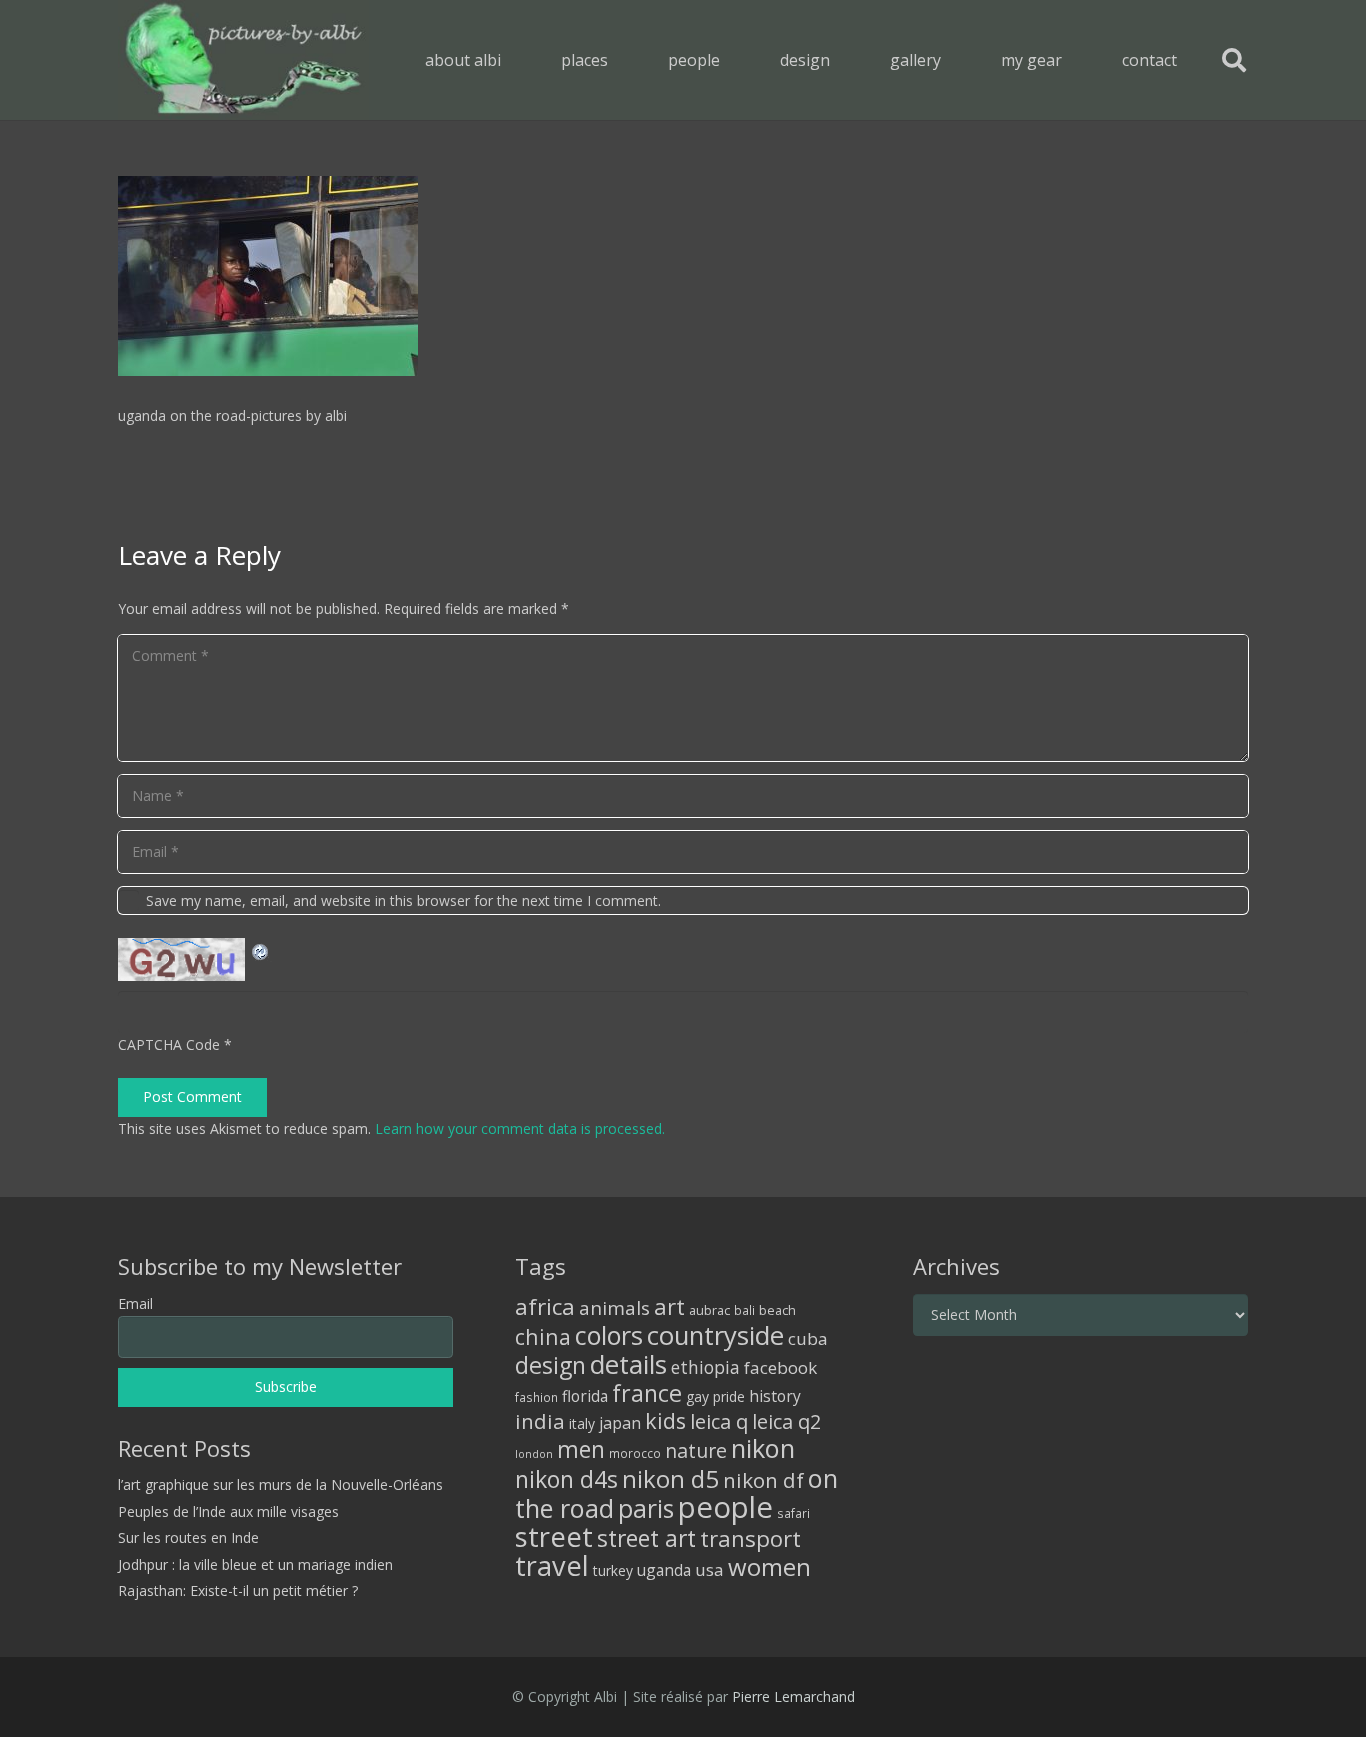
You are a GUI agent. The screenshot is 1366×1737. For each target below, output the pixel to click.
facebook (780, 1367)
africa (545, 1306)
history (775, 1396)
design (550, 1365)
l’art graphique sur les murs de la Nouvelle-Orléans (280, 1484)
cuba (808, 1338)
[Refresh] (261, 949)
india (540, 1421)
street (554, 1536)
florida (585, 1396)
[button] (622, 59)
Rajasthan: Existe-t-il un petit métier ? (238, 1590)
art (669, 1306)
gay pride (715, 1396)
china (543, 1336)
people (725, 1507)
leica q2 (786, 1421)
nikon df (763, 1480)
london (534, 1454)
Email (135, 1303)
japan (620, 1423)
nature (696, 1450)
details (628, 1364)
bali (744, 1310)
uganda (664, 1570)
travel (552, 1565)
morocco (635, 1453)
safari (793, 1513)
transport (750, 1538)
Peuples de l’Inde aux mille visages (228, 1511)
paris (646, 1508)
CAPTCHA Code (169, 1044)
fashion (536, 1397)
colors (609, 1335)
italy (582, 1423)
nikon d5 (670, 1478)
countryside (715, 1335)
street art (646, 1538)
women (769, 1566)
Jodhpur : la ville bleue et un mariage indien (255, 1564)
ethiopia (705, 1367)
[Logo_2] (243, 60)
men (581, 1449)
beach (777, 1310)
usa (709, 1569)
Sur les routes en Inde (188, 1537)
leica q (719, 1421)
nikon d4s (566, 1479)
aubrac (709, 1310)
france (647, 1393)
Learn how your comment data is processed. (520, 1128)
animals (614, 1308)
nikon (763, 1448)
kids (665, 1420)
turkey (613, 1570)
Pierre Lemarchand (793, 1696)
